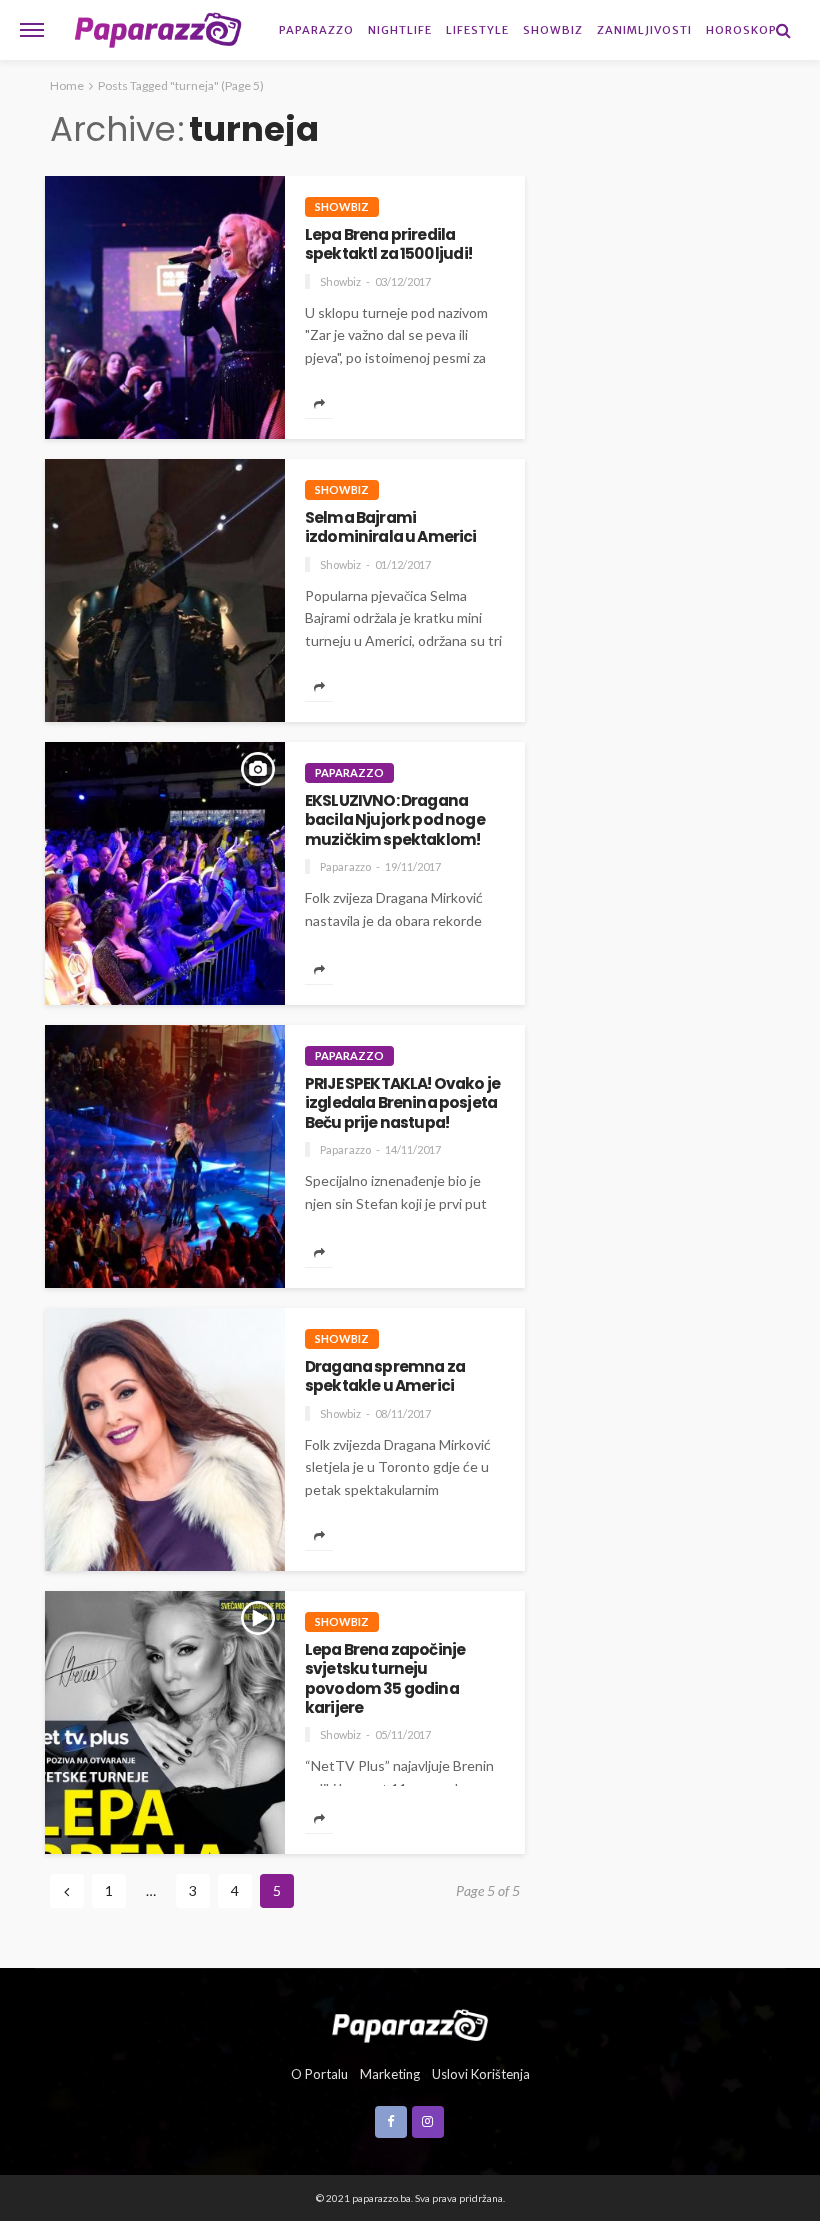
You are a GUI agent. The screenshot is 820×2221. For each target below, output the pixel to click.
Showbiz (553, 30)
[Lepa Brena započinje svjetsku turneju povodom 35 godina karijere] (165, 1722)
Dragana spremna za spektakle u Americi (385, 1376)
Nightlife (400, 30)
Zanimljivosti (644, 30)
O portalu (319, 2074)
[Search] (783, 30)
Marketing (390, 2074)
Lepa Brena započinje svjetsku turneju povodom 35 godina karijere (385, 1678)
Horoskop (741, 30)
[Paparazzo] (409, 2024)
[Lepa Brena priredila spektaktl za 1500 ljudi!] (165, 307)
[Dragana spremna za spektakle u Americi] (165, 1439)
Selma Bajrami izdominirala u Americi (391, 527)
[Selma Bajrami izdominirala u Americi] (165, 590)
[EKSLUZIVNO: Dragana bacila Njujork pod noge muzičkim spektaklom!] (165, 873)
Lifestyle (477, 30)
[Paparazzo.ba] (158, 30)
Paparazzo (316, 30)
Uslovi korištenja (481, 2074)
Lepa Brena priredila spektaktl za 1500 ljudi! (388, 244)
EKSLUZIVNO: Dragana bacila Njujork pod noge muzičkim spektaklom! (395, 820)
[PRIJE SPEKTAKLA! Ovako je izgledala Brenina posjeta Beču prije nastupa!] (165, 1156)
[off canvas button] (32, 30)
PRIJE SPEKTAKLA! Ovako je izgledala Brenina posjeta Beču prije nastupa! (402, 1103)
